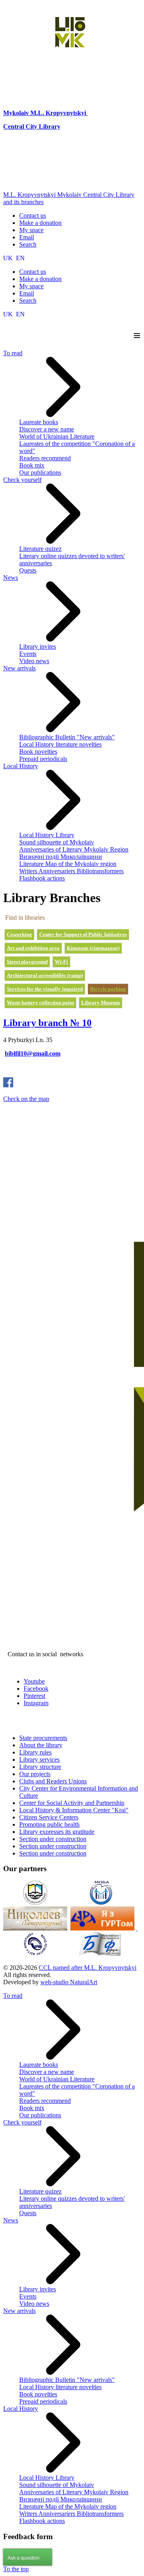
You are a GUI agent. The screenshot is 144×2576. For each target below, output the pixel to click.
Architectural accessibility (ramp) (45, 975)
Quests (28, 570)
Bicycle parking (108, 989)
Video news (34, 661)
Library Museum (101, 1003)
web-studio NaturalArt (69, 1982)
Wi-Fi (61, 962)
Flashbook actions (42, 878)
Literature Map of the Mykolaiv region (68, 864)
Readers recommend (45, 458)
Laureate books (39, 422)
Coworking (19, 934)
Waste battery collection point (40, 1003)
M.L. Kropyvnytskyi (58, 113)
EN (20, 258)
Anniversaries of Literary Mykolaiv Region (74, 849)
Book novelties (38, 752)
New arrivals (19, 668)
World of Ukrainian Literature (57, 436)
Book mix (32, 465)
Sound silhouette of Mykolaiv (57, 842)
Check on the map (26, 1099)
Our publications (40, 473)
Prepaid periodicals (43, 759)
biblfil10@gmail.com (33, 1053)
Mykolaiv (17, 113)
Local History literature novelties (60, 744)
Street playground (27, 962)
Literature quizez (40, 549)
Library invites (38, 647)
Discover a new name (47, 429)
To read (13, 353)
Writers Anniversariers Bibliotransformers (71, 871)
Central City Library (32, 126)
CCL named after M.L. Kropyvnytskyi (88, 1968)
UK (9, 258)
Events (28, 654)
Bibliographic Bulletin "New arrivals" (67, 737)
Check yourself (22, 480)
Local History (21, 766)
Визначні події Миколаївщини (61, 857)
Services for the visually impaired (45, 989)
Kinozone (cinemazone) (93, 948)
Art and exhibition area (33, 948)
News (11, 578)
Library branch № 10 (47, 1023)
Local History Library (47, 835)
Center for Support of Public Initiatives (83, 934)
